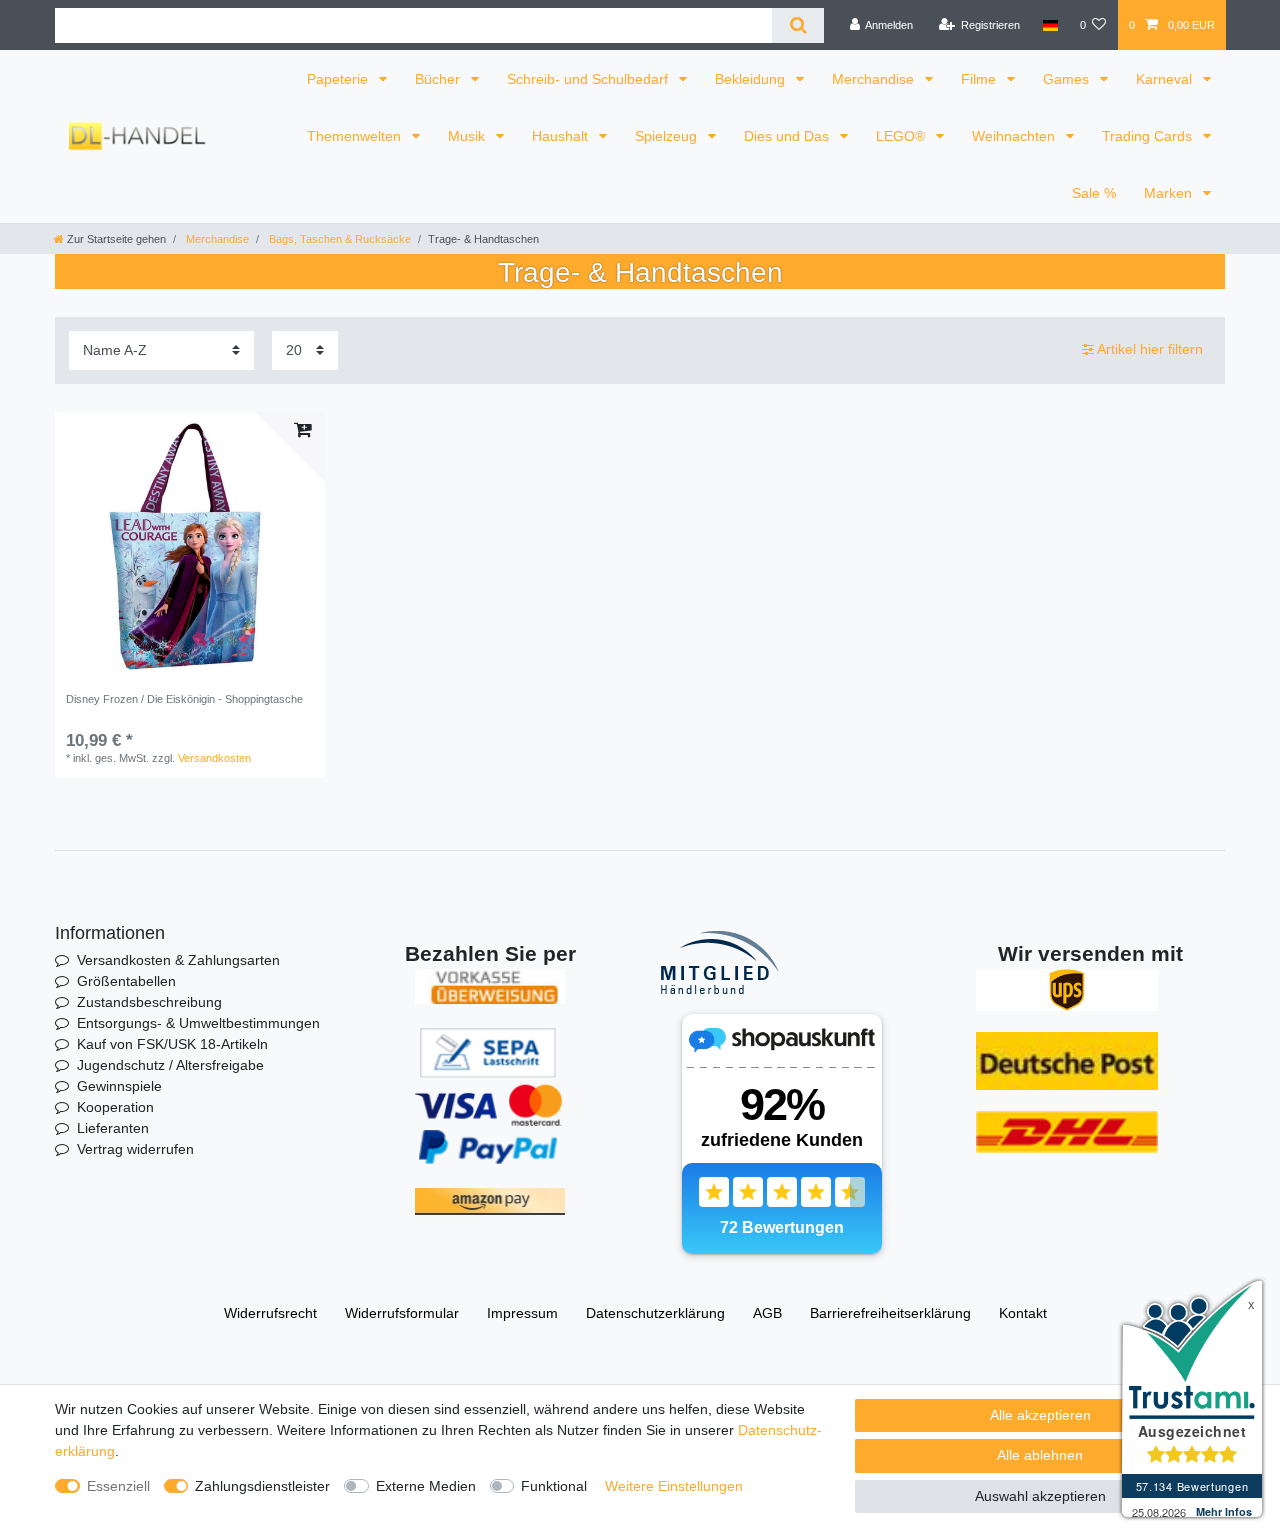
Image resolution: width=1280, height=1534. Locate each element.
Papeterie (339, 79)
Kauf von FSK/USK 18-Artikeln (172, 1044)
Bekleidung (752, 79)
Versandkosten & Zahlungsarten (178, 960)
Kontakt (1023, 1313)
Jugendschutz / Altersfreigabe (170, 1065)
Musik (468, 136)
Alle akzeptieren (1040, 1415)
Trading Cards (1149, 136)
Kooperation (115, 1107)
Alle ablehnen (1040, 1455)
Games (1068, 79)
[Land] (1049, 25)
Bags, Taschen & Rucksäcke (338, 239)
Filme (980, 79)
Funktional (554, 1486)
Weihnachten (1015, 136)
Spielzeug (668, 136)
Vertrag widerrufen (135, 1149)
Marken (1170, 193)
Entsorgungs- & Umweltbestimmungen (198, 1023)
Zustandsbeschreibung (149, 1002)
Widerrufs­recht (270, 1313)
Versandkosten (214, 758)
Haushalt (562, 136)
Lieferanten (113, 1128)
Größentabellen (126, 981)
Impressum (522, 1313)
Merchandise (875, 79)
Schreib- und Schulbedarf (589, 79)
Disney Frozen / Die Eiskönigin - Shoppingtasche (184, 699)
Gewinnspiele (119, 1086)
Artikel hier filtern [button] (1150, 349)
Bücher (439, 79)
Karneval (1166, 79)
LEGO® (902, 136)
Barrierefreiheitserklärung (890, 1313)
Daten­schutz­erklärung (655, 1313)
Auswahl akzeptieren (1040, 1496)
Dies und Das (788, 136)
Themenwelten (356, 136)
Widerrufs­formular (402, 1313)
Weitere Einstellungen (674, 1486)
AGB (767, 1313)
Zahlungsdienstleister (262, 1486)
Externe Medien (426, 1486)
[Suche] (797, 25)
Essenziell (118, 1486)
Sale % (1094, 193)
